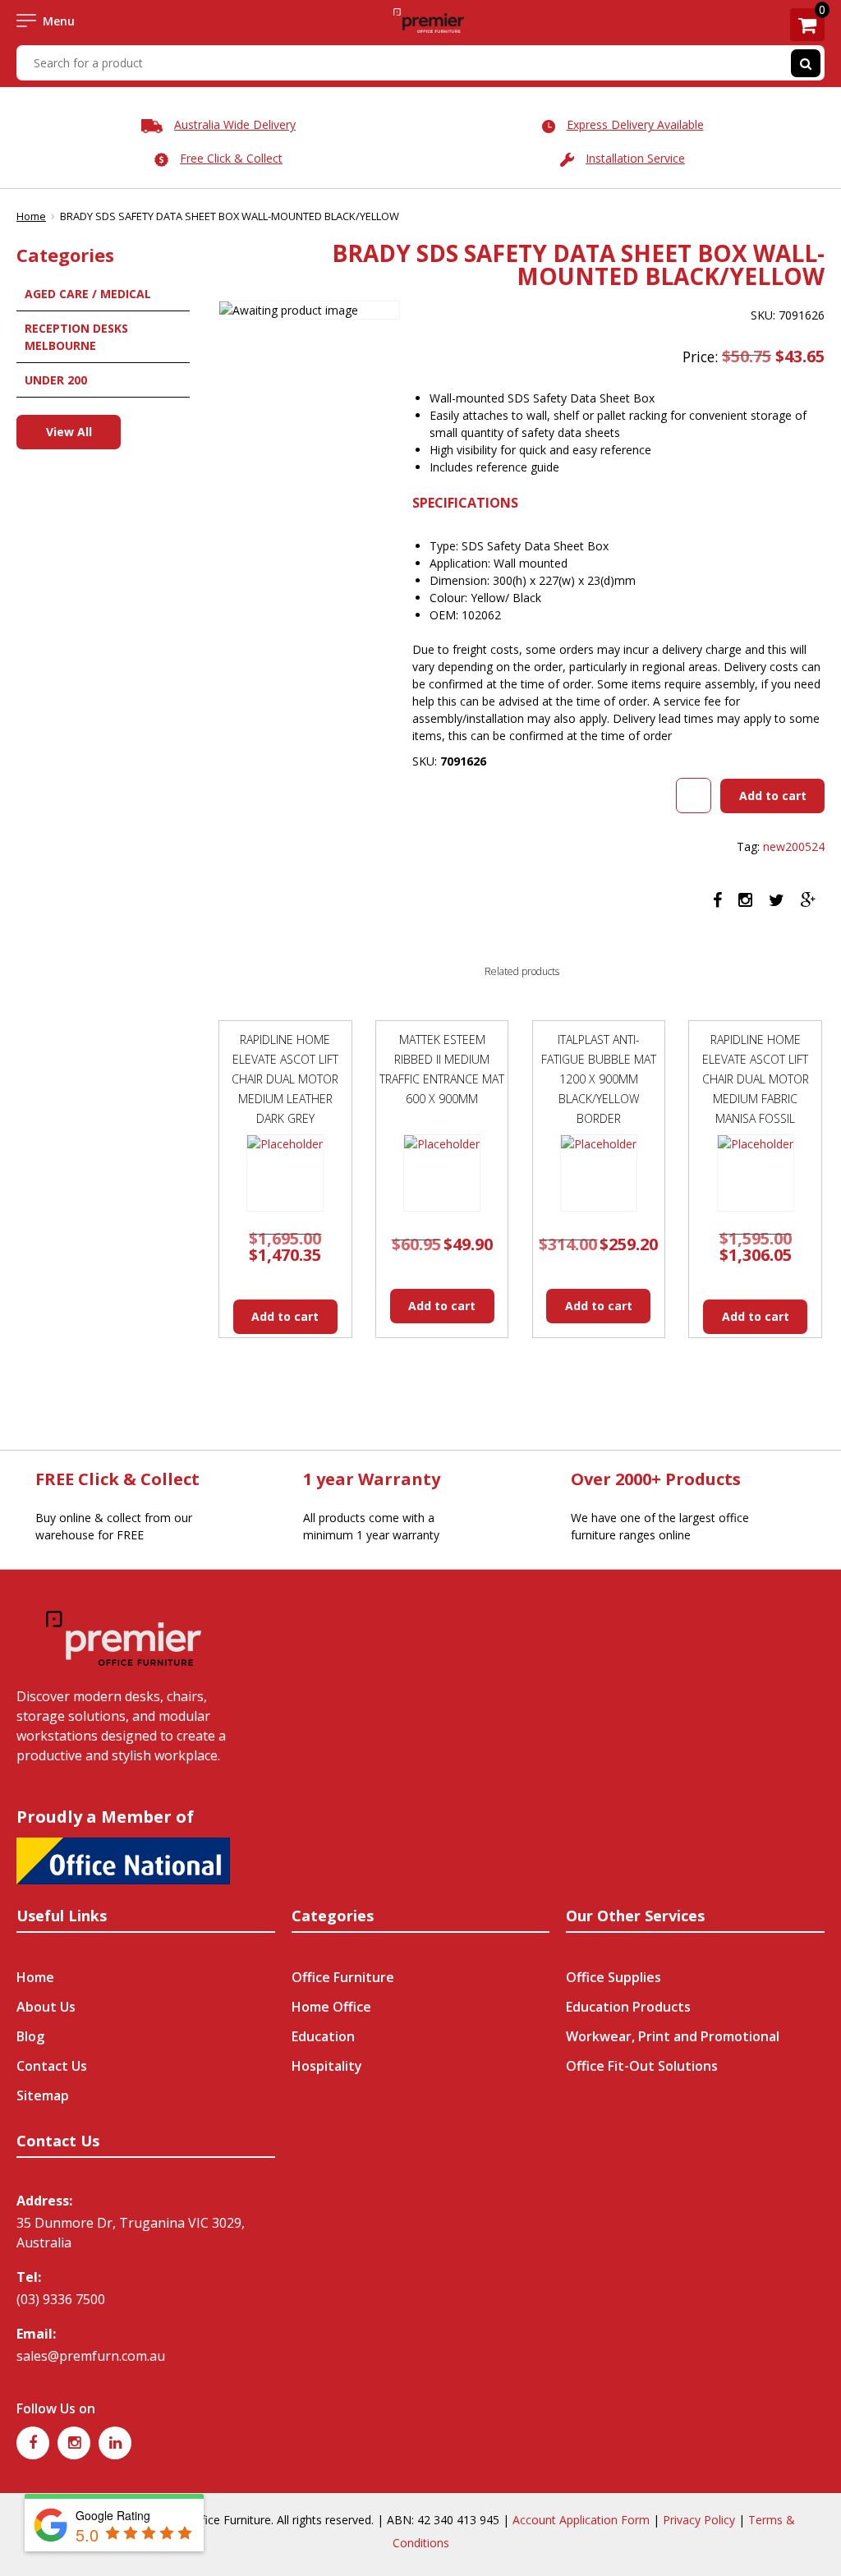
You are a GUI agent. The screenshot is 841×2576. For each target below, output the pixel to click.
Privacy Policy (699, 2520)
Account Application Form (581, 2520)
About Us (46, 2007)
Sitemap (43, 2095)
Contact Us (52, 2066)
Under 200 (56, 380)
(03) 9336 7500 (61, 2299)
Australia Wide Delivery (235, 124)
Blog (30, 2036)
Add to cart (773, 796)
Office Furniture (343, 1977)
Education (323, 2036)
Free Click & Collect (231, 158)
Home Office (331, 2007)
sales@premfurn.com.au (91, 2356)
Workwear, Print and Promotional (673, 2036)
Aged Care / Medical (88, 294)
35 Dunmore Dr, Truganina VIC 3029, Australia (131, 2233)
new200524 (794, 846)
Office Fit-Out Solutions (642, 2066)
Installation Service (635, 158)
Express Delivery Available (635, 124)
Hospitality (327, 2066)
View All (69, 432)
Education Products (628, 2007)
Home (31, 216)
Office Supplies (614, 1977)
